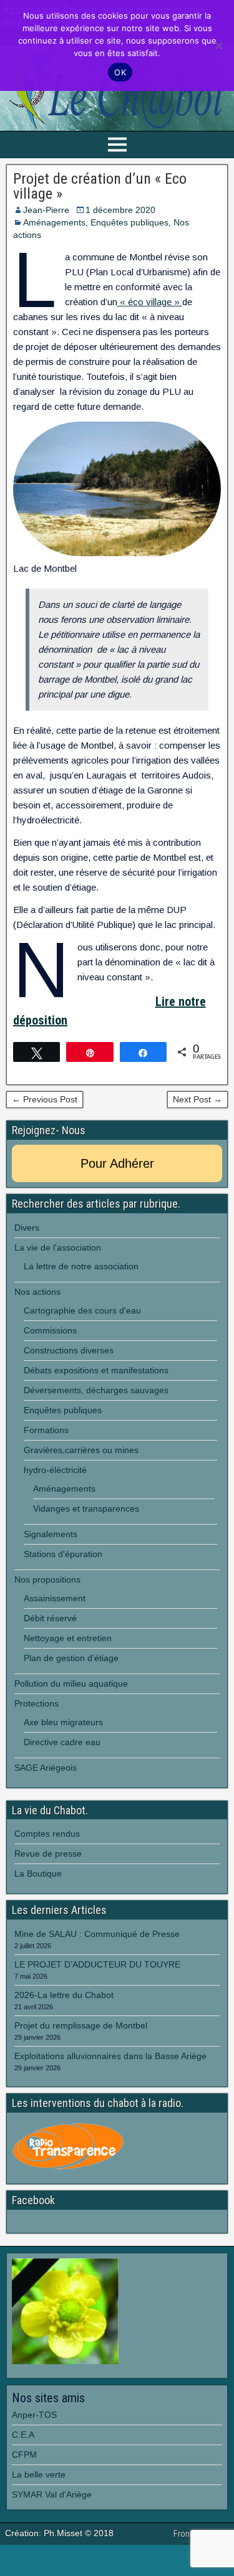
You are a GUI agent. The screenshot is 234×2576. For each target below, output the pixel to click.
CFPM (24, 2455)
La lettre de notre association (81, 1266)
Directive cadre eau (62, 1742)
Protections (37, 1703)
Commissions (50, 1330)
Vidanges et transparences (86, 1508)
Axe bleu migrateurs (63, 1722)
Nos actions (37, 1292)
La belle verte (39, 2474)
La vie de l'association (58, 1248)
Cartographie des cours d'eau (82, 1310)
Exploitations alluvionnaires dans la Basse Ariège (110, 2056)
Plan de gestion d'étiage (71, 1658)
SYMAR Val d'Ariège (52, 2494)
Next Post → (197, 1099)
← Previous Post (45, 1099)
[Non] (218, 45)
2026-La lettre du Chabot (64, 1995)
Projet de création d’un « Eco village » (100, 186)
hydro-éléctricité (55, 1470)
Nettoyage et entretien (68, 1638)
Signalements (51, 1534)
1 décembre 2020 (120, 210)
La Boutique (38, 1873)
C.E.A (23, 2435)
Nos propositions (47, 1579)
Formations (46, 1430)
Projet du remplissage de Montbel (81, 2025)
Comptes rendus (47, 1834)
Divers (27, 1228)
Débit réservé (50, 1618)
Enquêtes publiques (129, 222)
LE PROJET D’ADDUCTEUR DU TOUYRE (99, 1964)
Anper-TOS (34, 2415)
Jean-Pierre (46, 210)
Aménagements (54, 222)
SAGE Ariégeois (46, 1768)
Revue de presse (48, 1854)
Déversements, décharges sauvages (96, 1390)
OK (120, 72)
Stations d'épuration (63, 1554)
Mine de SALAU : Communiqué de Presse (97, 1934)
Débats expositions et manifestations (96, 1370)
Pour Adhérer (117, 1163)
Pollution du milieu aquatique (71, 1683)
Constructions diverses (69, 1350)
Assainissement (55, 1598)
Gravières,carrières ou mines (81, 1450)
